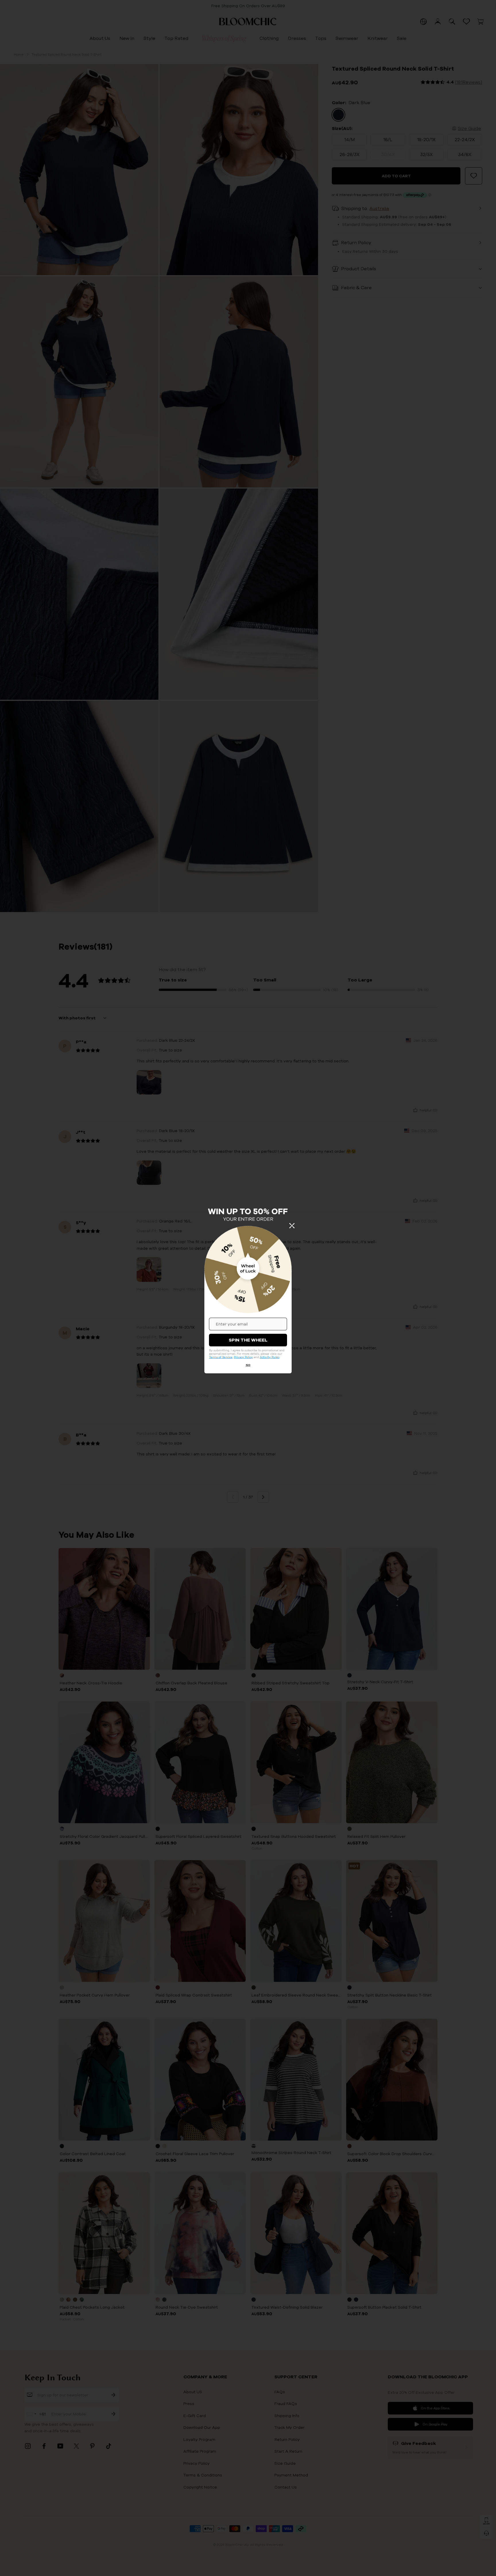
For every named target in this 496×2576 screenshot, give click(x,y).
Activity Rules (270, 1357)
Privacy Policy (243, 1357)
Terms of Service (221, 1357)
